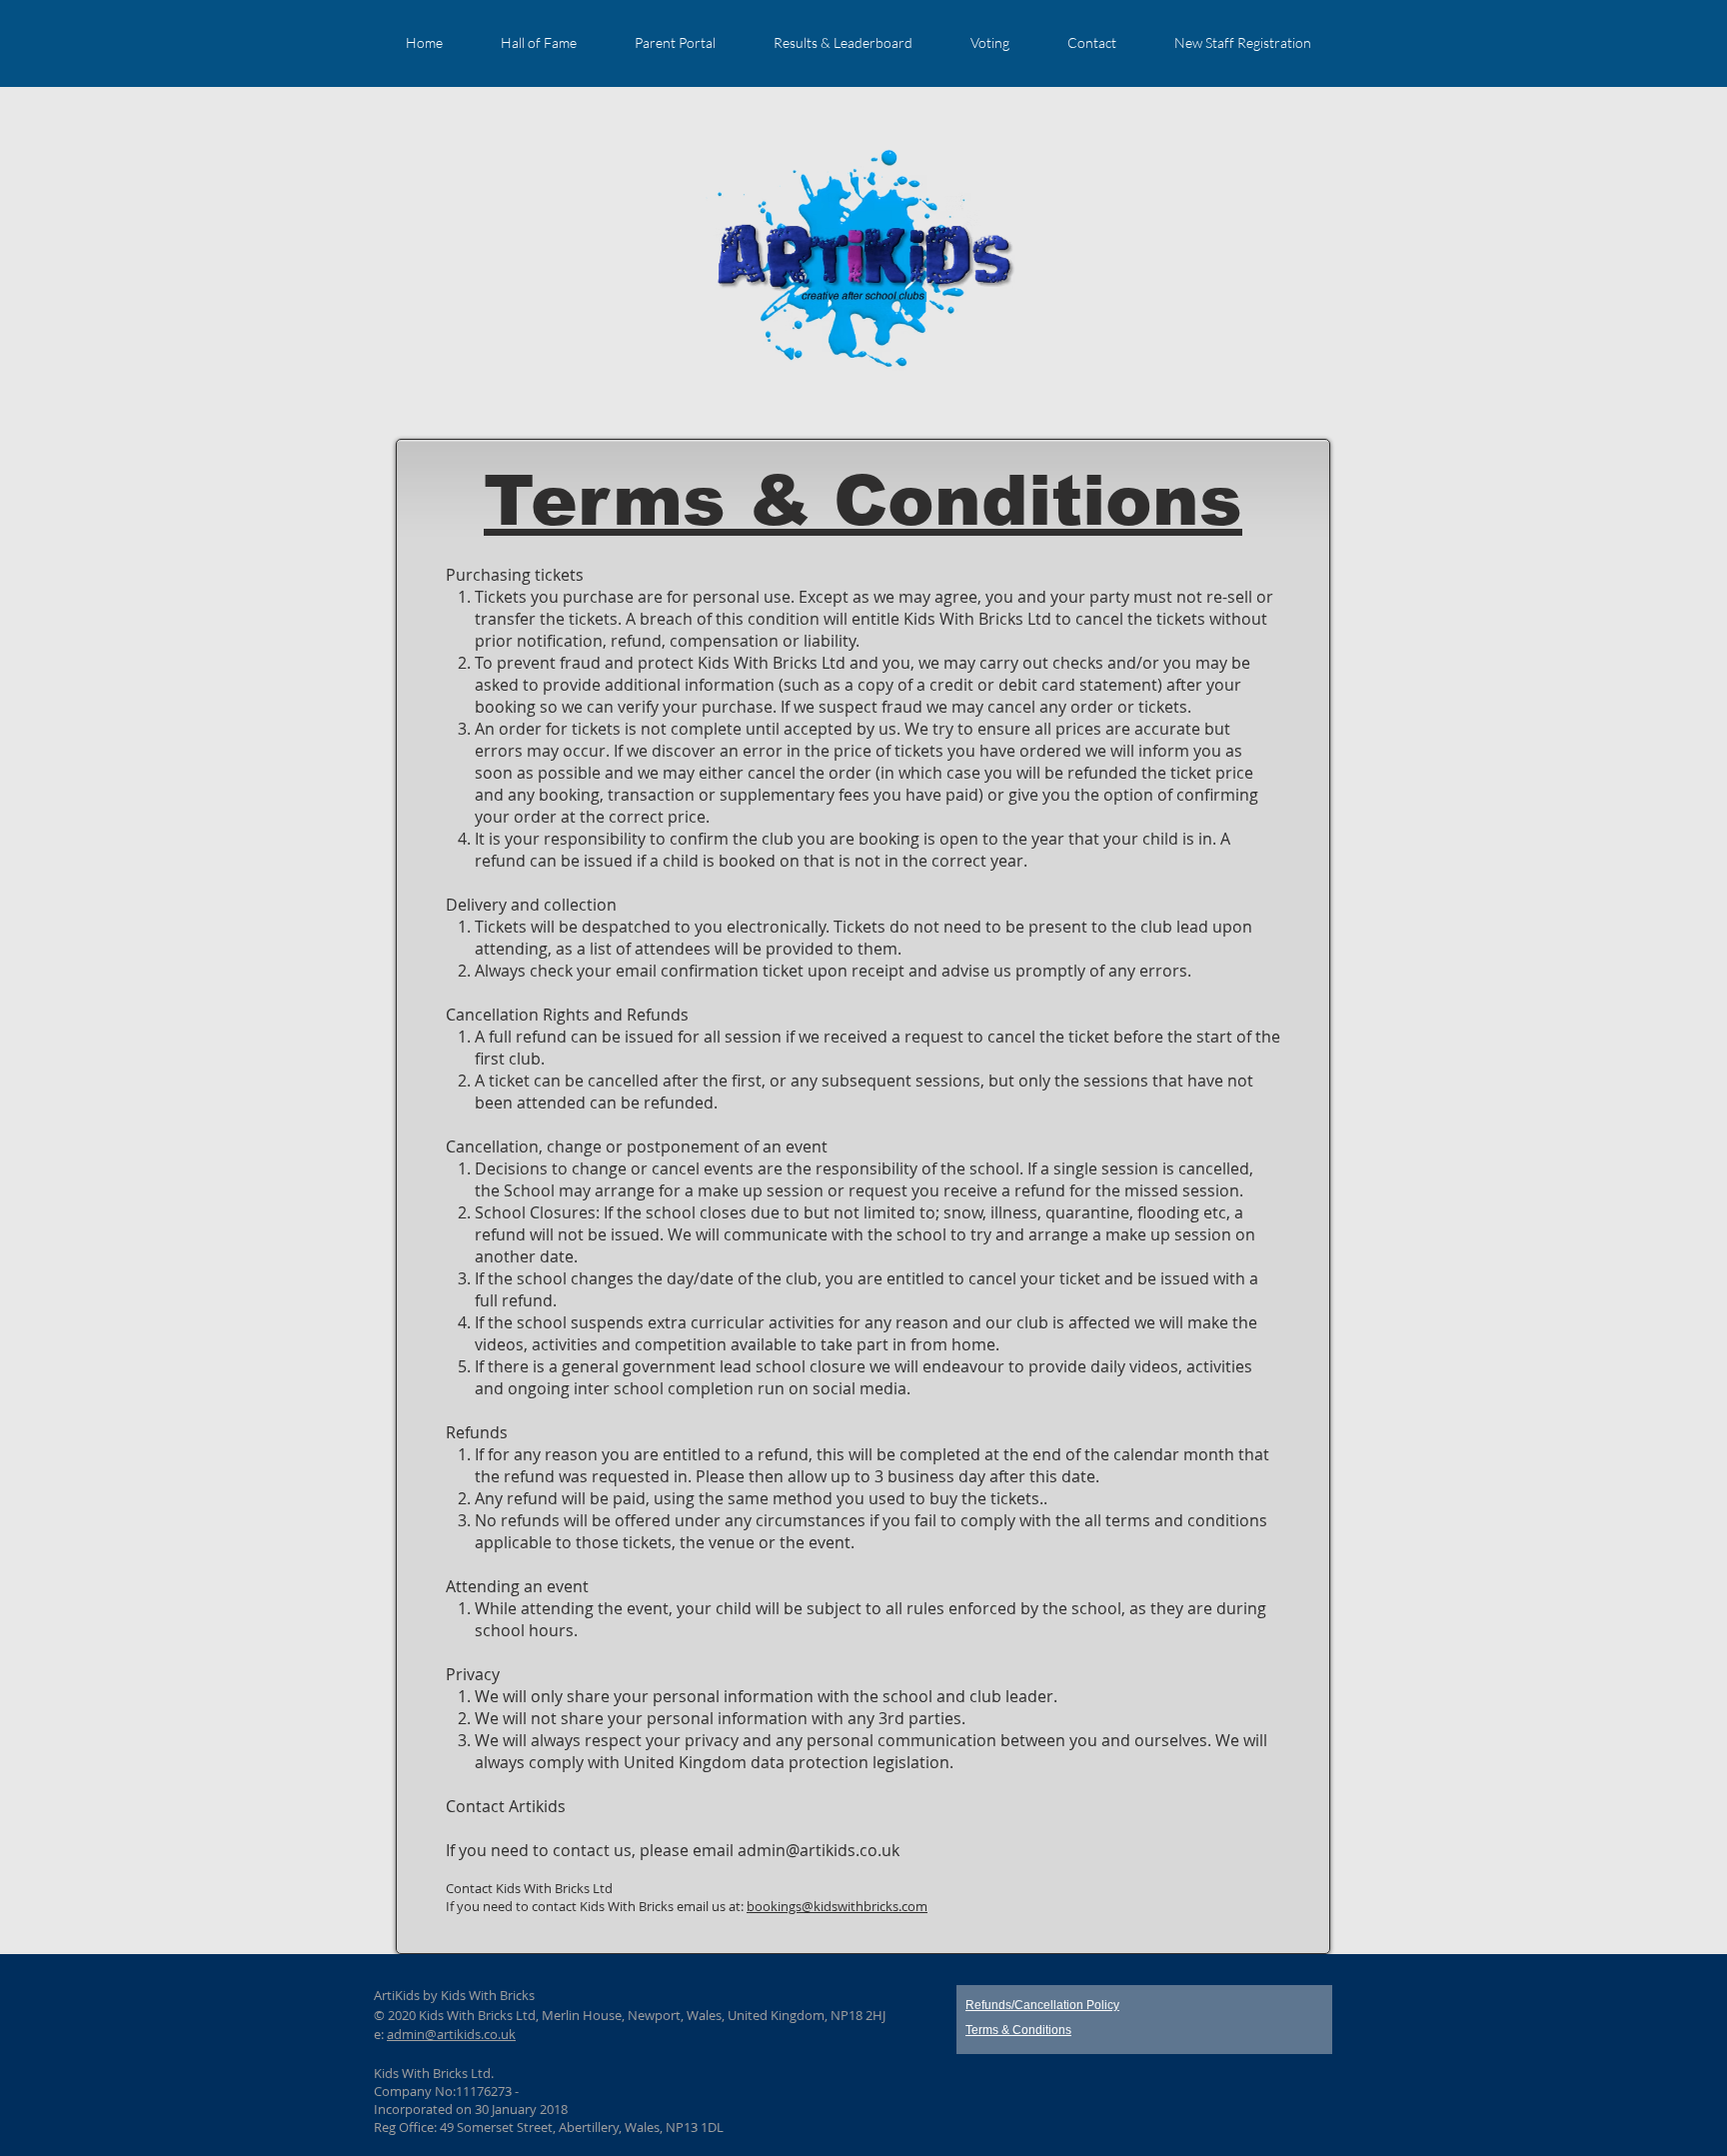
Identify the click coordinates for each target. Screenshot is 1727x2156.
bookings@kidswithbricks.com (837, 1906)
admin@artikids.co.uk (819, 1850)
